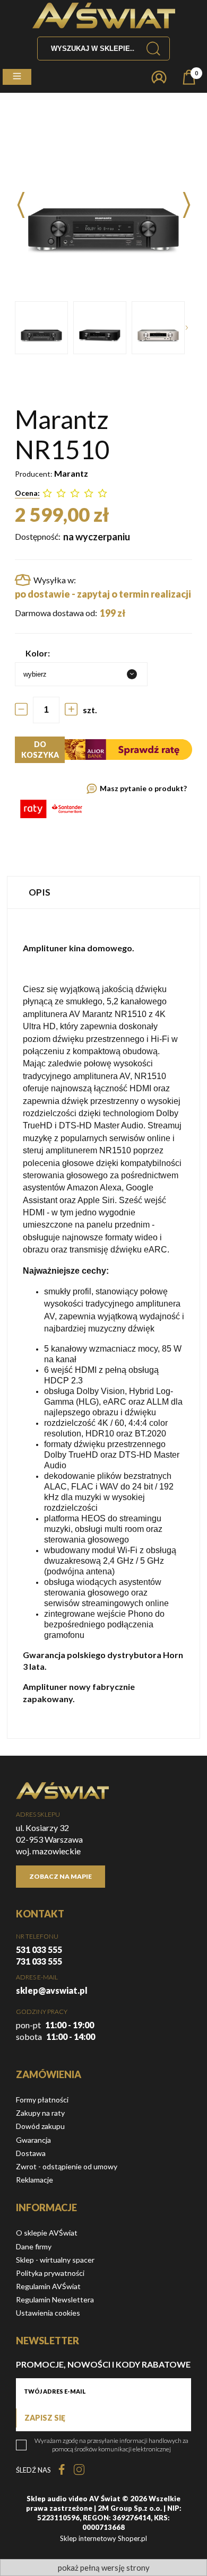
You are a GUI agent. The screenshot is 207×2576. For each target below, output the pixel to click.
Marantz (71, 473)
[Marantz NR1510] (41, 328)
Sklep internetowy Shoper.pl (103, 2538)
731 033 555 (39, 1961)
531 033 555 (39, 1949)
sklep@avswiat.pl (52, 1990)
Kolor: (38, 653)
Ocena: (27, 493)
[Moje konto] (159, 77)
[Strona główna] (104, 16)
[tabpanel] (103, 1324)
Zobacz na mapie (61, 1876)
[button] (17, 77)
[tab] (103, 892)
